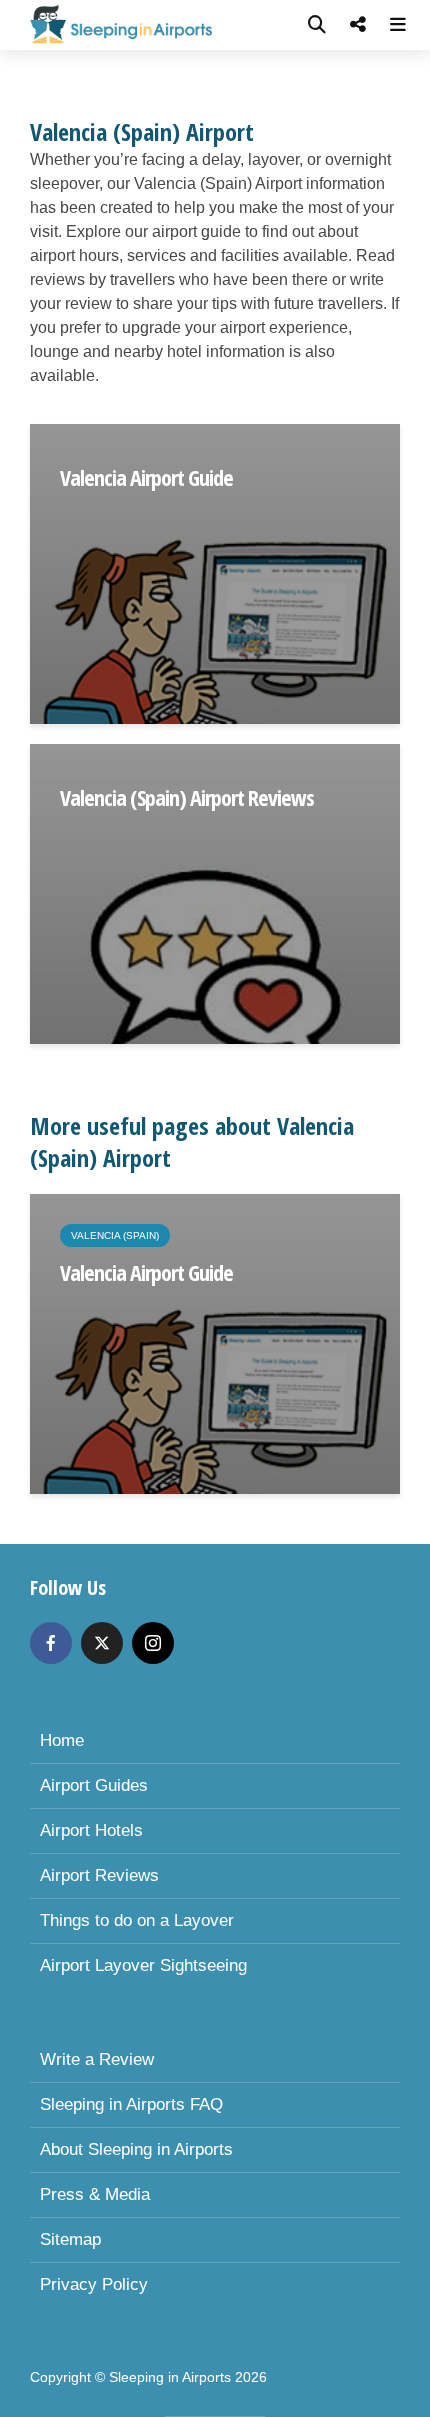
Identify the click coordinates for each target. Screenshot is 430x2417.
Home (62, 1740)
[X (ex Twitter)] (102, 1643)
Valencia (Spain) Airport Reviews (187, 797)
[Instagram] (153, 1643)
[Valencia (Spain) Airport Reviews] (215, 892)
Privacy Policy (94, 2284)
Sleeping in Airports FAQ (131, 2104)
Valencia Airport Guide (146, 477)
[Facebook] (51, 1643)
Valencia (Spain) (115, 1235)
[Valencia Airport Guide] (215, 572)
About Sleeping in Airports (136, 2149)
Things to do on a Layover (137, 1920)
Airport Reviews (99, 1875)
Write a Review (97, 2059)
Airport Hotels (91, 1830)
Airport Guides (94, 1785)
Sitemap (70, 2239)
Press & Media (95, 2194)
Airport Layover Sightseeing (143, 1965)
